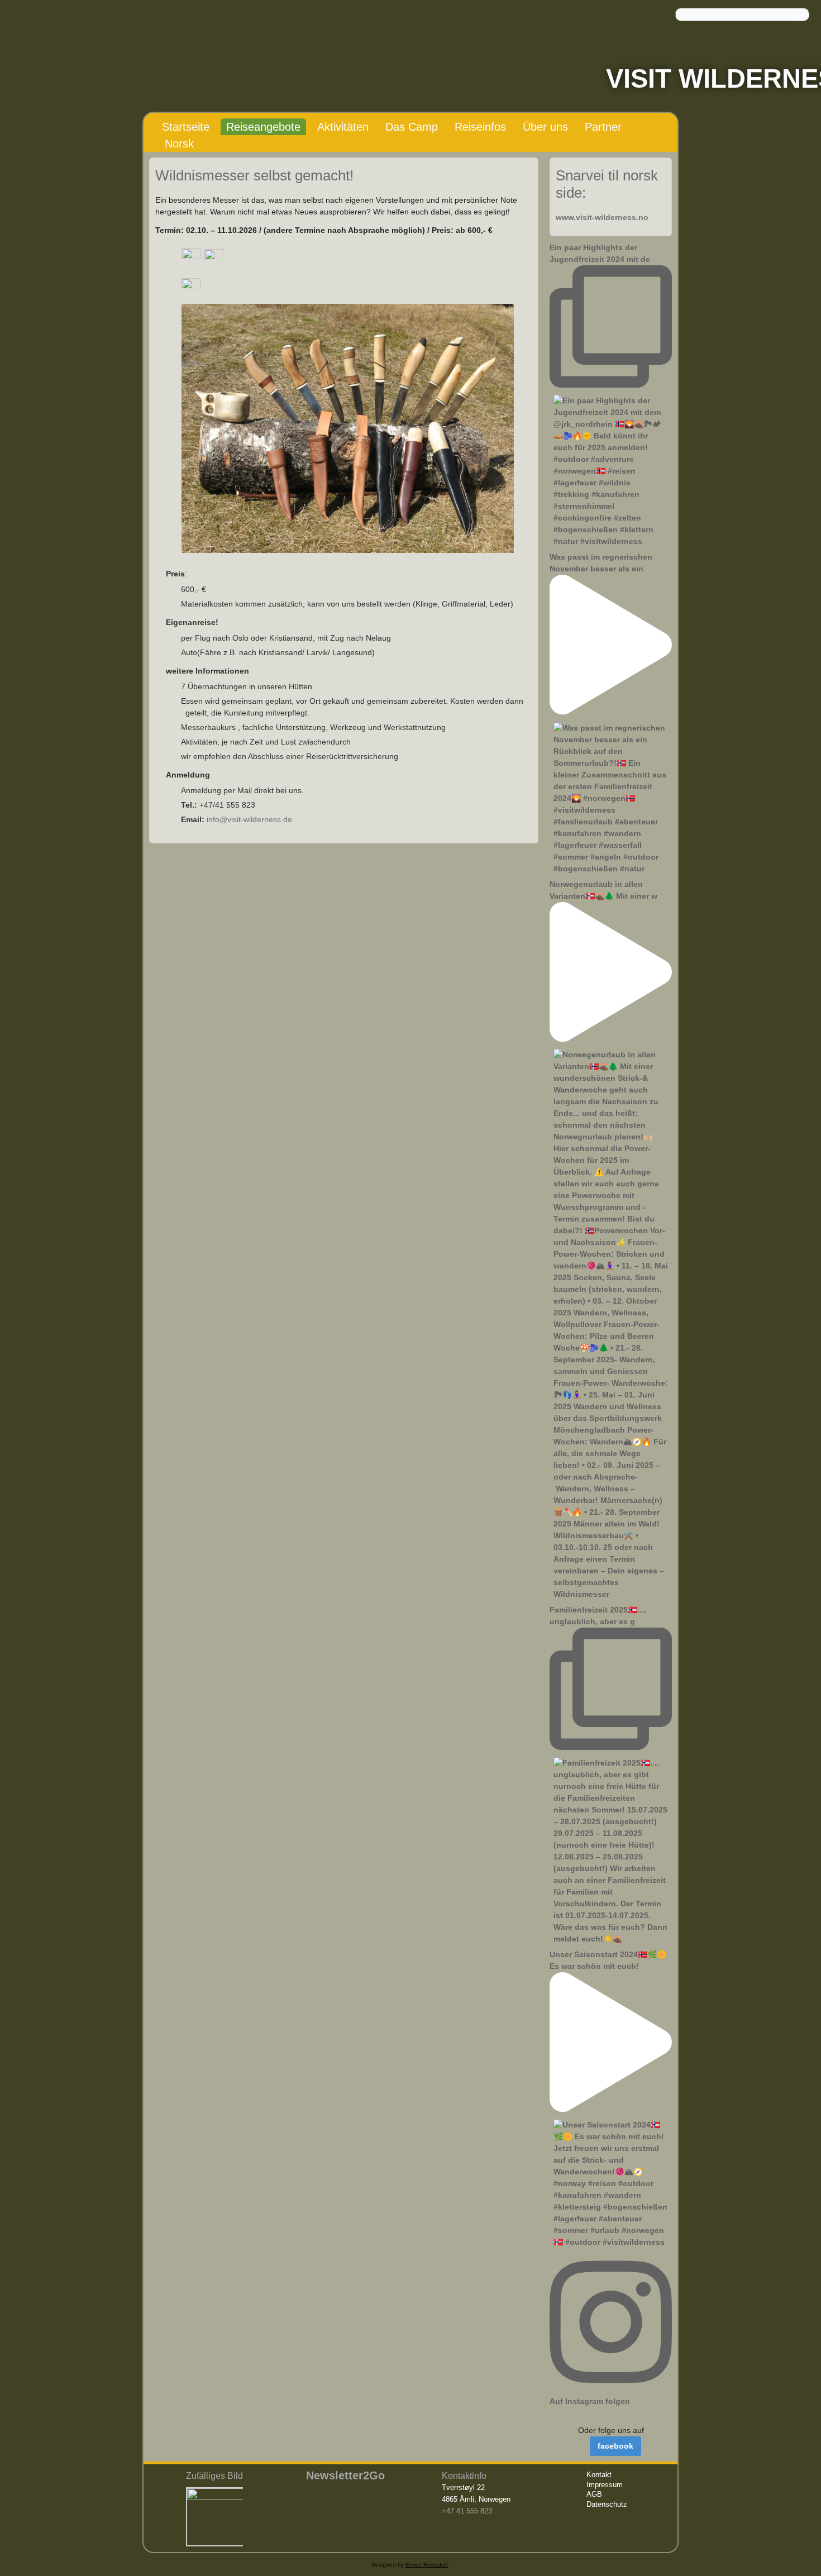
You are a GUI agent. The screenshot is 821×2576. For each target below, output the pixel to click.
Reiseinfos (480, 127)
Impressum (605, 2485)
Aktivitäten (343, 127)
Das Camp (412, 127)
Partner (603, 127)
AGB (594, 2494)
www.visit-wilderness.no (602, 217)
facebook (615, 2446)
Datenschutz (607, 2504)
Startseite (186, 127)
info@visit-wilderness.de (249, 819)
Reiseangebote (263, 127)
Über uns (545, 127)
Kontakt (599, 2475)
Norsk (179, 144)
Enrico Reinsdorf (427, 2565)
